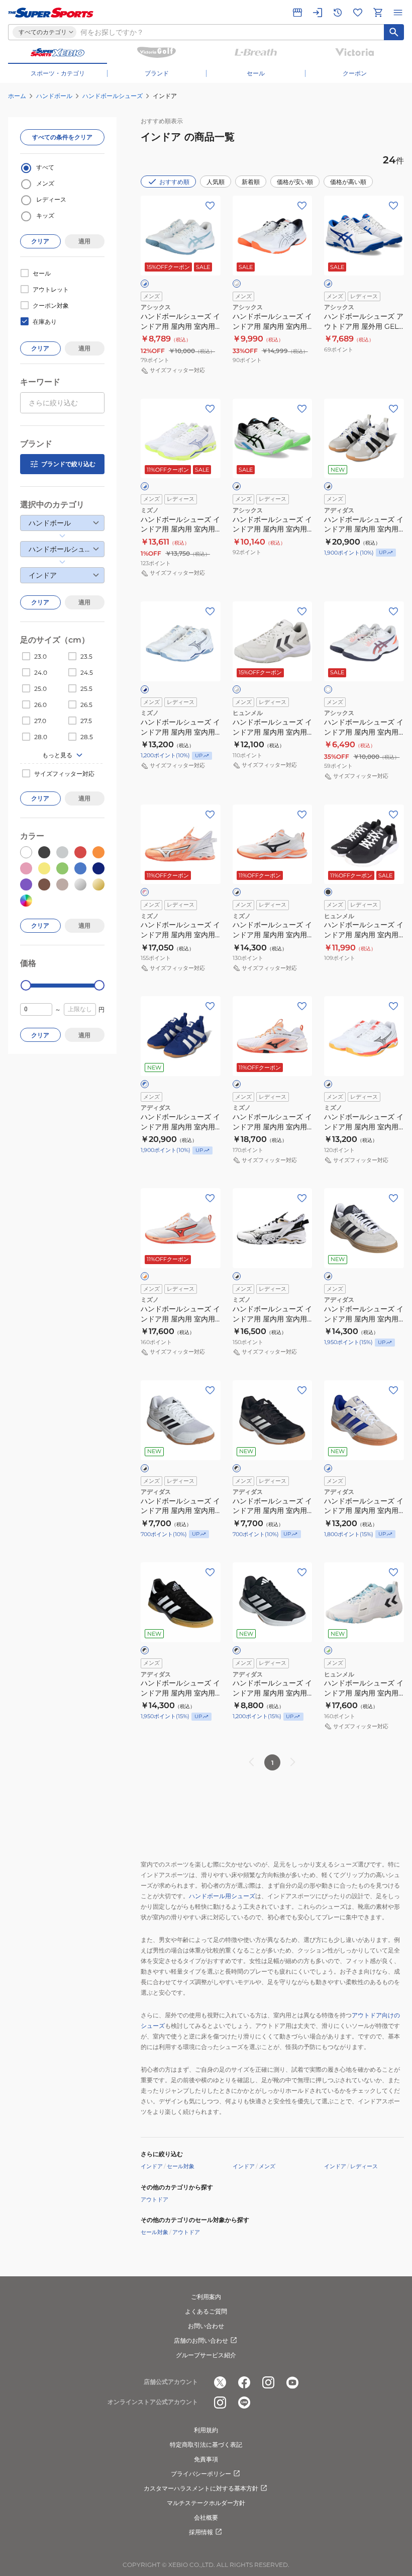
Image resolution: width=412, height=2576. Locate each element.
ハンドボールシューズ (113, 96)
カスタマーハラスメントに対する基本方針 (201, 2488)
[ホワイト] (328, 689)
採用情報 (201, 2532)
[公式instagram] (268, 2382)
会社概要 (206, 2517)
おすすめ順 (174, 182)
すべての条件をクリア (62, 137)
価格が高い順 (348, 182)
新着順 (251, 182)
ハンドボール (54, 96)
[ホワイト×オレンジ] (145, 1276)
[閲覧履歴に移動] (338, 13)
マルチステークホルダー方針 (206, 2503)
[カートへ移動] (378, 13)
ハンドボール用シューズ (222, 1896)
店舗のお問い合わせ (201, 2340)
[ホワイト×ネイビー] (145, 689)
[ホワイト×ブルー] (145, 284)
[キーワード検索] (394, 32)
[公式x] (220, 2382)
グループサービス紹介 (206, 2355)
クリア (40, 241)
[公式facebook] (244, 2382)
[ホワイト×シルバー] (237, 284)
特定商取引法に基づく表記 (206, 2445)
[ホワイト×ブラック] (237, 486)
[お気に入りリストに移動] (358, 13)
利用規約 (206, 2430)
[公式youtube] (292, 2382)
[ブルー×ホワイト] (145, 1084)
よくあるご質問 (206, 2311)
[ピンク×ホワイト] (145, 892)
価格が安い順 (295, 182)
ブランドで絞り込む (68, 464)
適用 (84, 241)
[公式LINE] (244, 2403)
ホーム (17, 96)
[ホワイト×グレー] (237, 689)
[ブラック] (328, 892)
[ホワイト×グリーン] (328, 1650)
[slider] (26, 985)
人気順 (216, 182)
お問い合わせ (206, 2326)
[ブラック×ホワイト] (237, 1468)
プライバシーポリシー (201, 2474)
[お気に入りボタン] (210, 206)
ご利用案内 (206, 2297)
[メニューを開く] (398, 13)
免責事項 (206, 2459)
